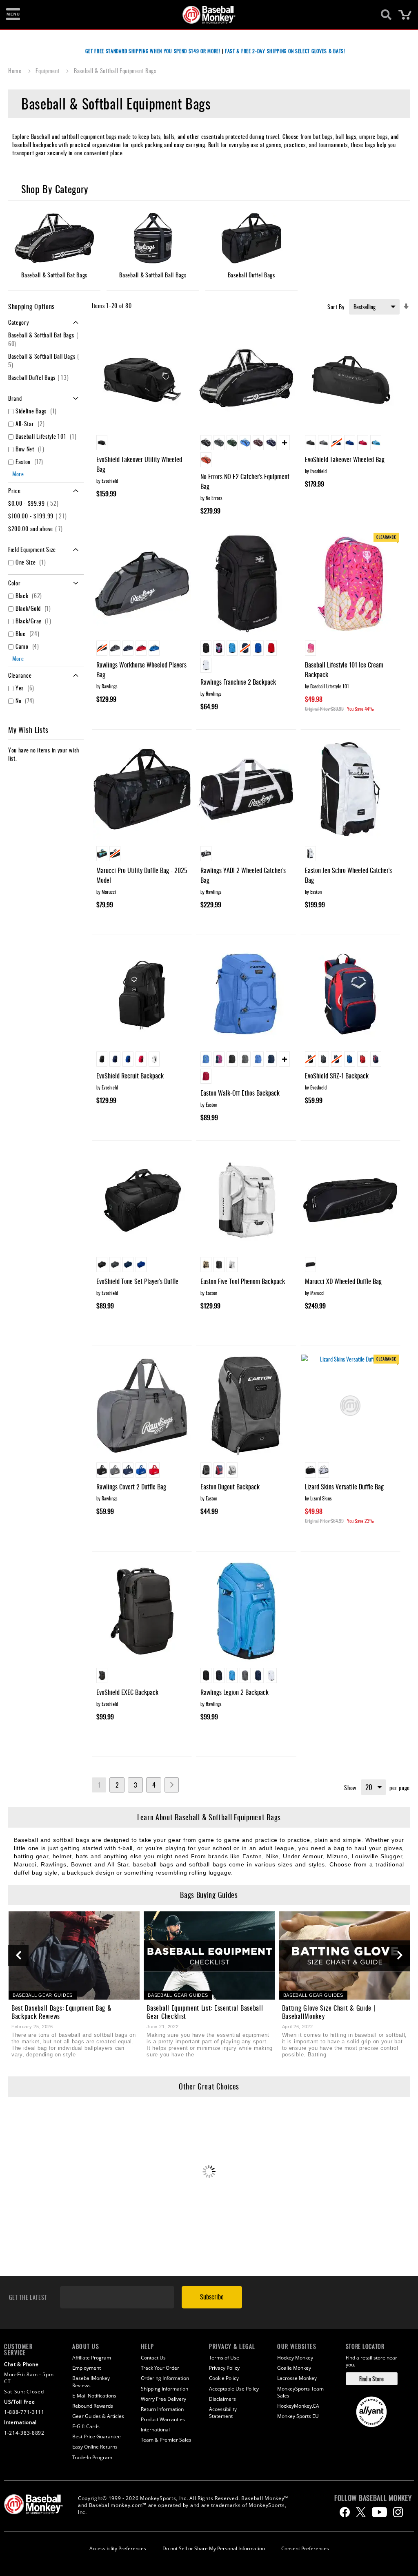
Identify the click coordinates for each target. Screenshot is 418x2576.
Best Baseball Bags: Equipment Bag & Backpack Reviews (62, 2012)
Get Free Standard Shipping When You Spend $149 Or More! (153, 51)
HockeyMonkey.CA (298, 2406)
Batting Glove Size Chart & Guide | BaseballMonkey (329, 2012)
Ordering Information (165, 2378)
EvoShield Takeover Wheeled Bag (345, 459)
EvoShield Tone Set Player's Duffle (137, 1281)
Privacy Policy (224, 2368)
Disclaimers (222, 2399)
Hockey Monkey (295, 2358)
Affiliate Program (92, 2358)
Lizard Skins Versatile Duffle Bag (344, 1487)
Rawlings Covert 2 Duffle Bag (131, 1487)
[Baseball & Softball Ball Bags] (153, 238)
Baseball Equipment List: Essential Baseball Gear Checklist (205, 2012)
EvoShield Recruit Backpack (130, 1076)
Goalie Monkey (294, 2368)
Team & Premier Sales (166, 2440)
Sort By (336, 307)
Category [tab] (19, 322)
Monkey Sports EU (298, 2416)
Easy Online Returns (95, 2447)
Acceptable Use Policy (234, 2389)
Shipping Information (165, 2389)
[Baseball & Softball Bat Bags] (54, 238)
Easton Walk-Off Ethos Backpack (240, 1093)
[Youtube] (379, 2512)
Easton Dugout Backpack (230, 1487)
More (18, 474)
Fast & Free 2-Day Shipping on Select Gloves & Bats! (285, 51)
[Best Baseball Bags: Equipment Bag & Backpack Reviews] (74, 1955)
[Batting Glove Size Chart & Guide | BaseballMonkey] (345, 1955)
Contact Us (153, 2358)
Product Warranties (163, 2419)
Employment (87, 2368)
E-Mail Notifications (94, 2396)
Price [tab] (14, 490)
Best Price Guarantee (97, 2436)
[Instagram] (398, 2512)
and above (37, 528)
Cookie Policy (224, 2378)
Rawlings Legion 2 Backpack (235, 1692)
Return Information (162, 2409)
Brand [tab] (15, 398)
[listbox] (142, 444)
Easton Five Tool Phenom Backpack (243, 1281)
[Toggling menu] (13, 15)
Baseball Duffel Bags (40, 377)
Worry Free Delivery (163, 2399)
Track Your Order (160, 2368)
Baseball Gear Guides (43, 1995)
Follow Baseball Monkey (373, 2498)
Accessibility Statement (223, 2413)
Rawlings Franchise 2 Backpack (238, 682)
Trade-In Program (92, 2457)
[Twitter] (361, 2512)
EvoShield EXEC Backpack (127, 1692)
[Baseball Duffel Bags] (251, 238)
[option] (102, 443)
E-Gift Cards (86, 2426)
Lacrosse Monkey (297, 2378)
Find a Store (371, 2378)
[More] (284, 443)
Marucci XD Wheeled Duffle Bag (343, 1281)
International (155, 2430)
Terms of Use (224, 2358)
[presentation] (18, 1955)
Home (16, 70)
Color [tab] (14, 583)
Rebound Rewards (93, 2406)
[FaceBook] (345, 2512)
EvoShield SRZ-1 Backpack (337, 1076)
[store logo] (205, 15)
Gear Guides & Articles (98, 2416)
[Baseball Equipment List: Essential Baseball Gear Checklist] (209, 1955)
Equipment (48, 70)
